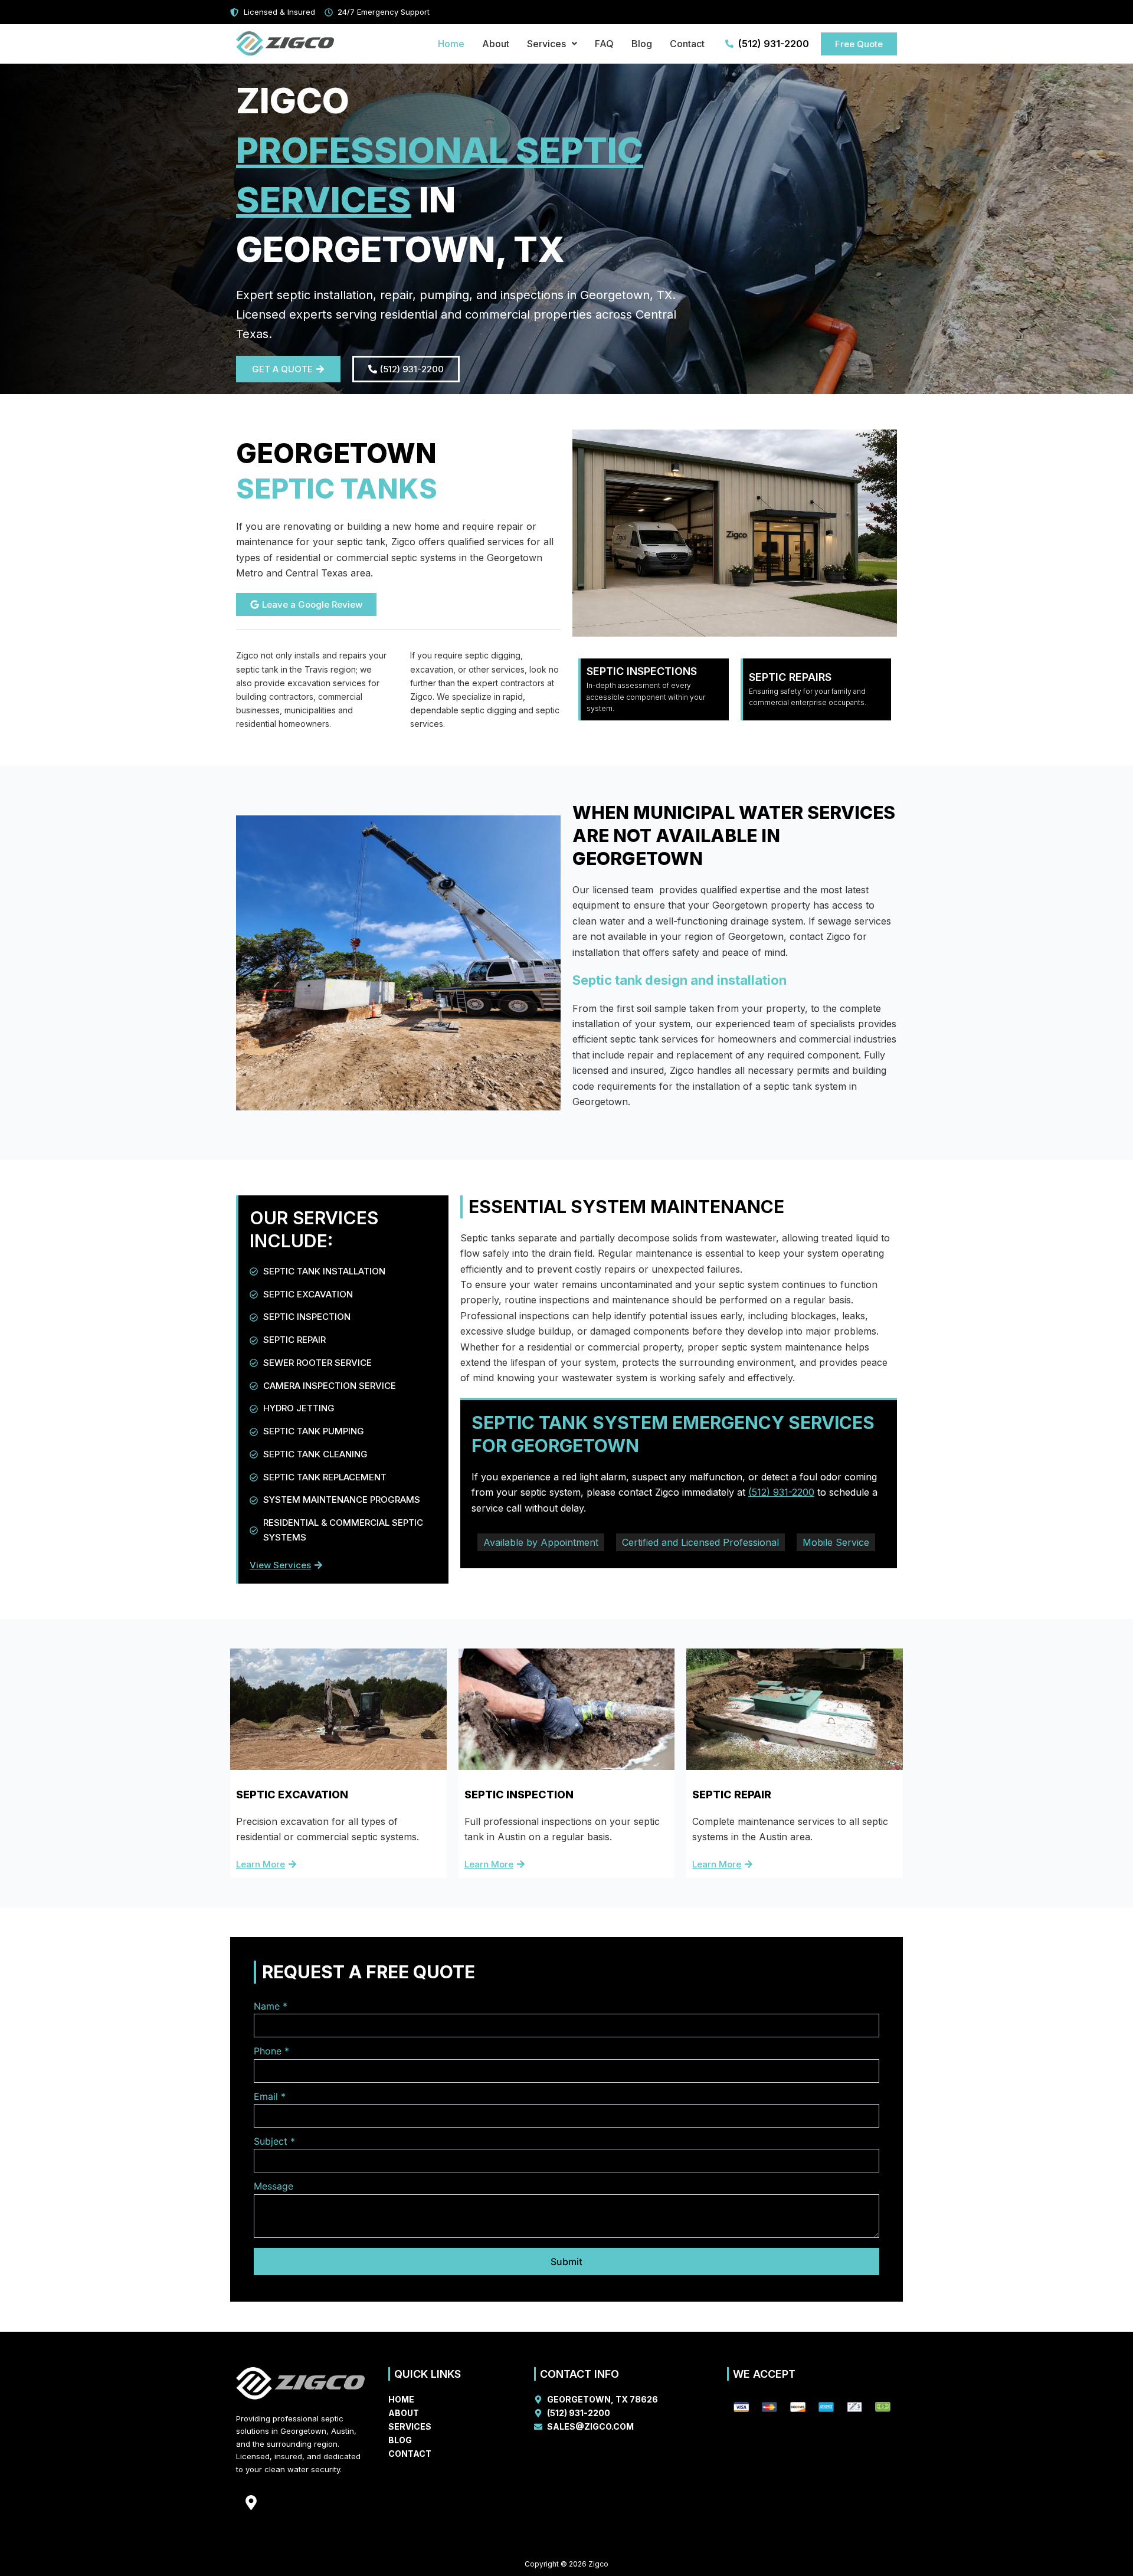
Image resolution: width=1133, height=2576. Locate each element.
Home (451, 44)
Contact (687, 44)
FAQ (604, 44)
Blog (642, 44)
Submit (566, 2262)
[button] (552, 44)
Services (546, 44)
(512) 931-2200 (781, 1492)
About (496, 44)
